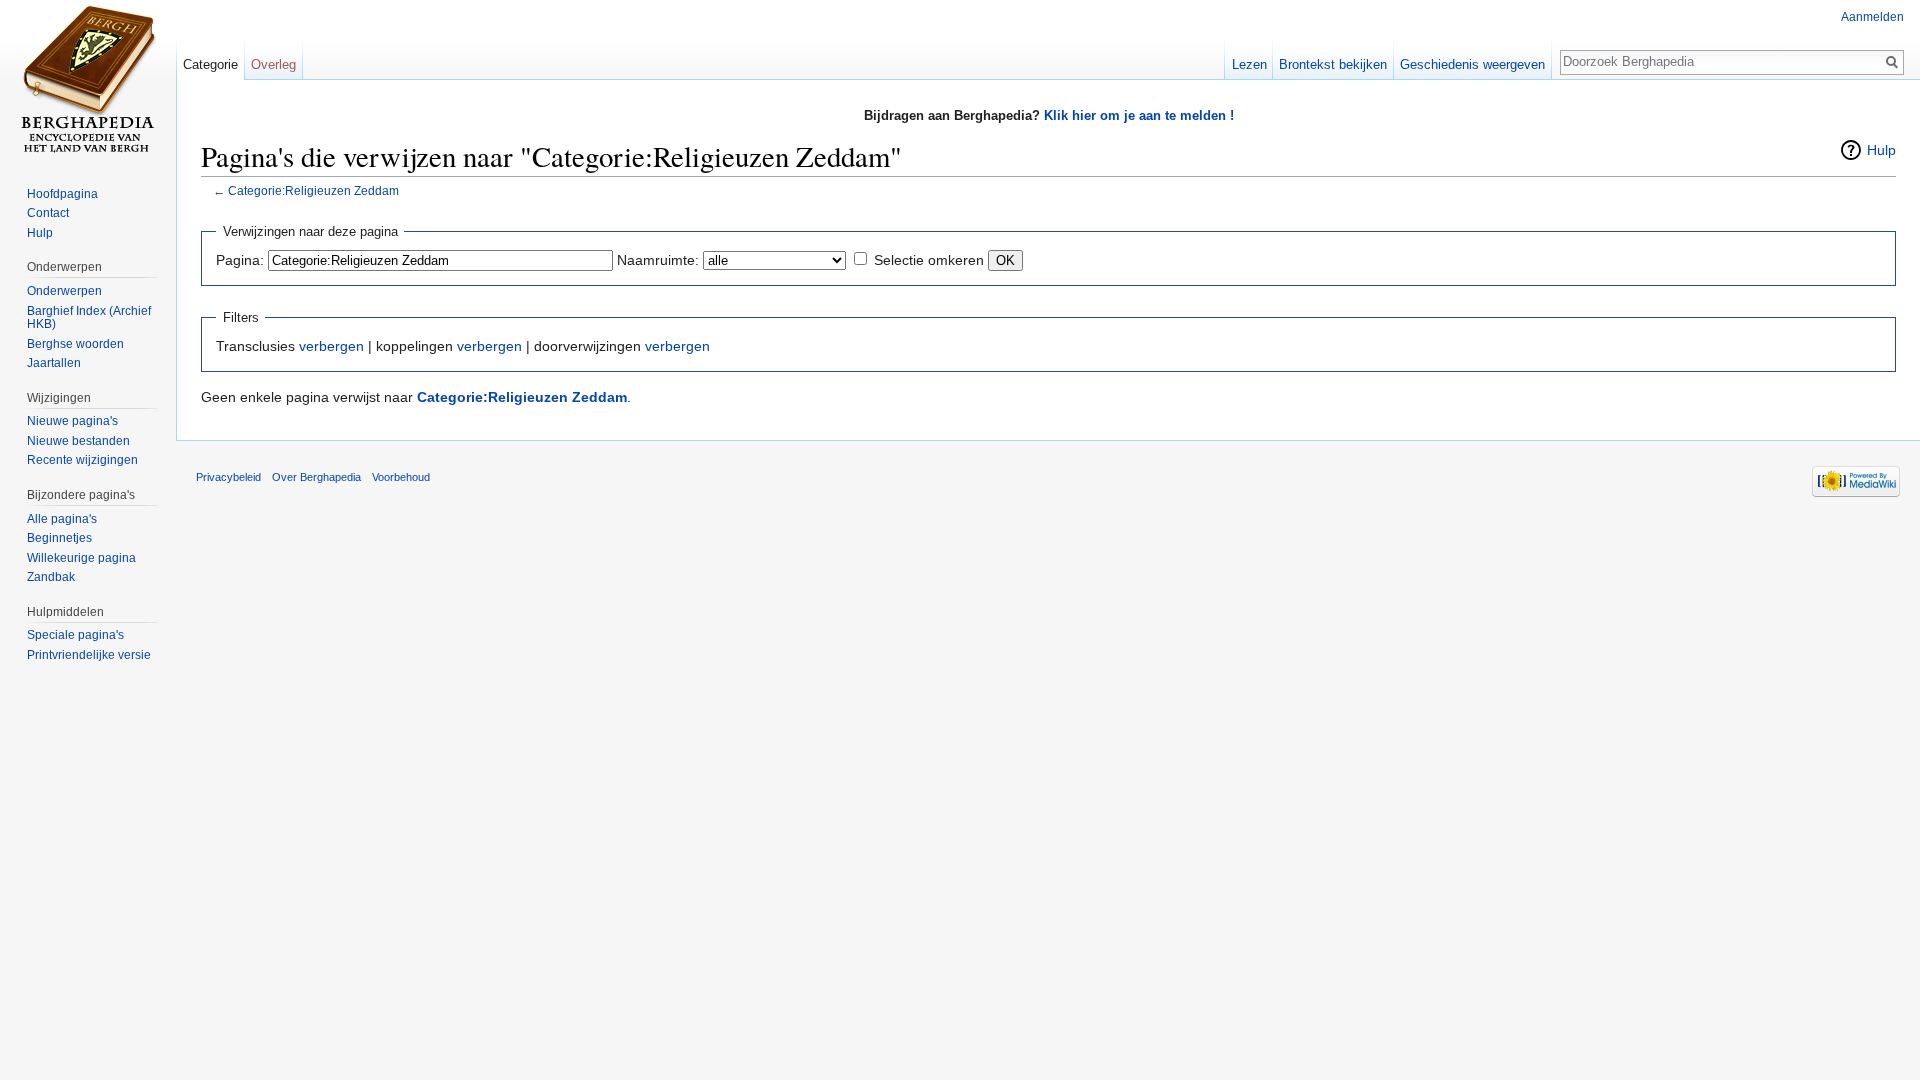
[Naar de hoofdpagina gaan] (88, 80)
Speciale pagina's (75, 635)
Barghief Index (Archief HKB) (89, 318)
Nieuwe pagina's (72, 421)
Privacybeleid (228, 477)
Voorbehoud (401, 477)
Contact (48, 213)
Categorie (210, 64)
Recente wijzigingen (82, 460)
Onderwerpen (64, 291)
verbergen (331, 346)
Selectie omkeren (929, 260)
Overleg (273, 64)
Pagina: (240, 260)
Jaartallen (54, 363)
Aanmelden (1872, 17)
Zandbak (51, 577)
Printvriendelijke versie (89, 655)
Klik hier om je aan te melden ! (1139, 115)
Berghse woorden (75, 344)
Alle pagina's (62, 519)
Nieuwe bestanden (78, 441)
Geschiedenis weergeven (1472, 64)
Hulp (1881, 150)
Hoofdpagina (62, 194)
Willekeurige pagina (81, 558)
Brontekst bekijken (1333, 64)
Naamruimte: (658, 260)
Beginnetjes (59, 538)
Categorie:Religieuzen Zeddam (313, 190)
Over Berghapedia (316, 477)
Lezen (1249, 64)
